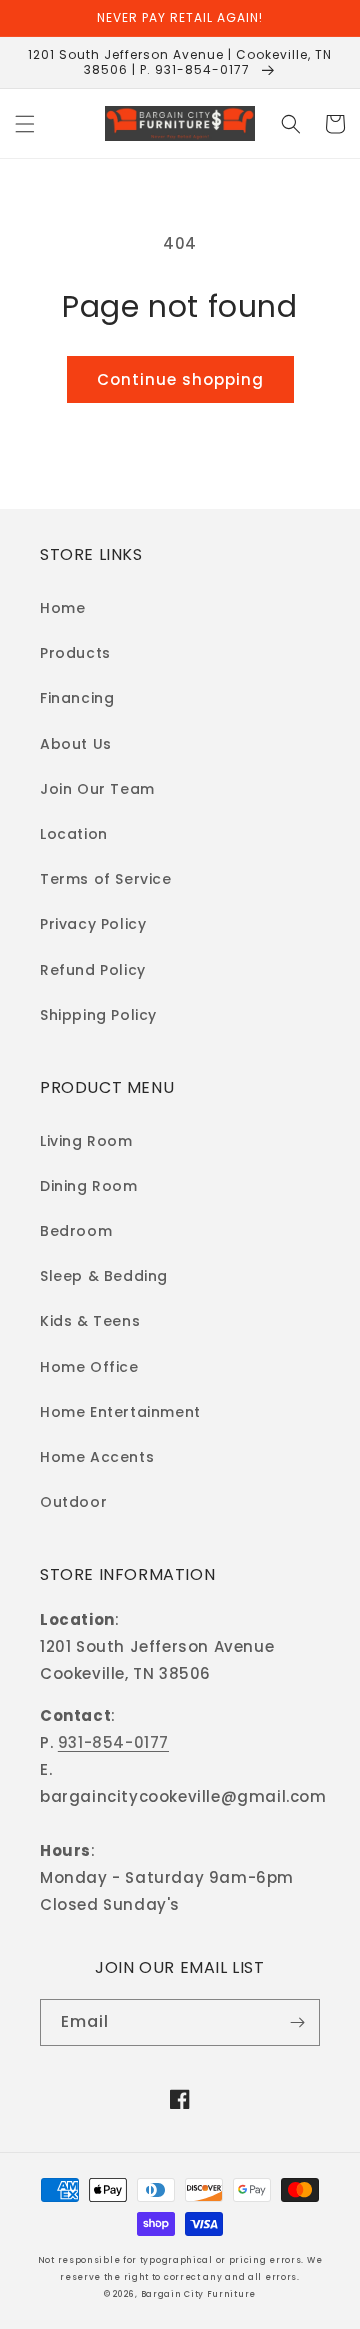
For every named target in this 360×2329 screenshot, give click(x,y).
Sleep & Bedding (104, 1276)
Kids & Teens (90, 1321)
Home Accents (97, 1457)
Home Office (89, 1367)
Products (75, 653)
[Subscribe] (297, 2022)
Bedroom (76, 1231)
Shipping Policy (98, 1015)
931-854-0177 (113, 1742)
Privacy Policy (93, 924)
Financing (77, 698)
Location (74, 834)
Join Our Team (97, 789)
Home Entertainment (120, 1412)
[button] (25, 124)
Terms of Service (106, 879)
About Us (76, 744)
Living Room (86, 1141)
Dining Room (89, 1186)
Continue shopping (180, 379)
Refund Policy (93, 970)
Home (62, 608)
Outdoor (73, 1502)
